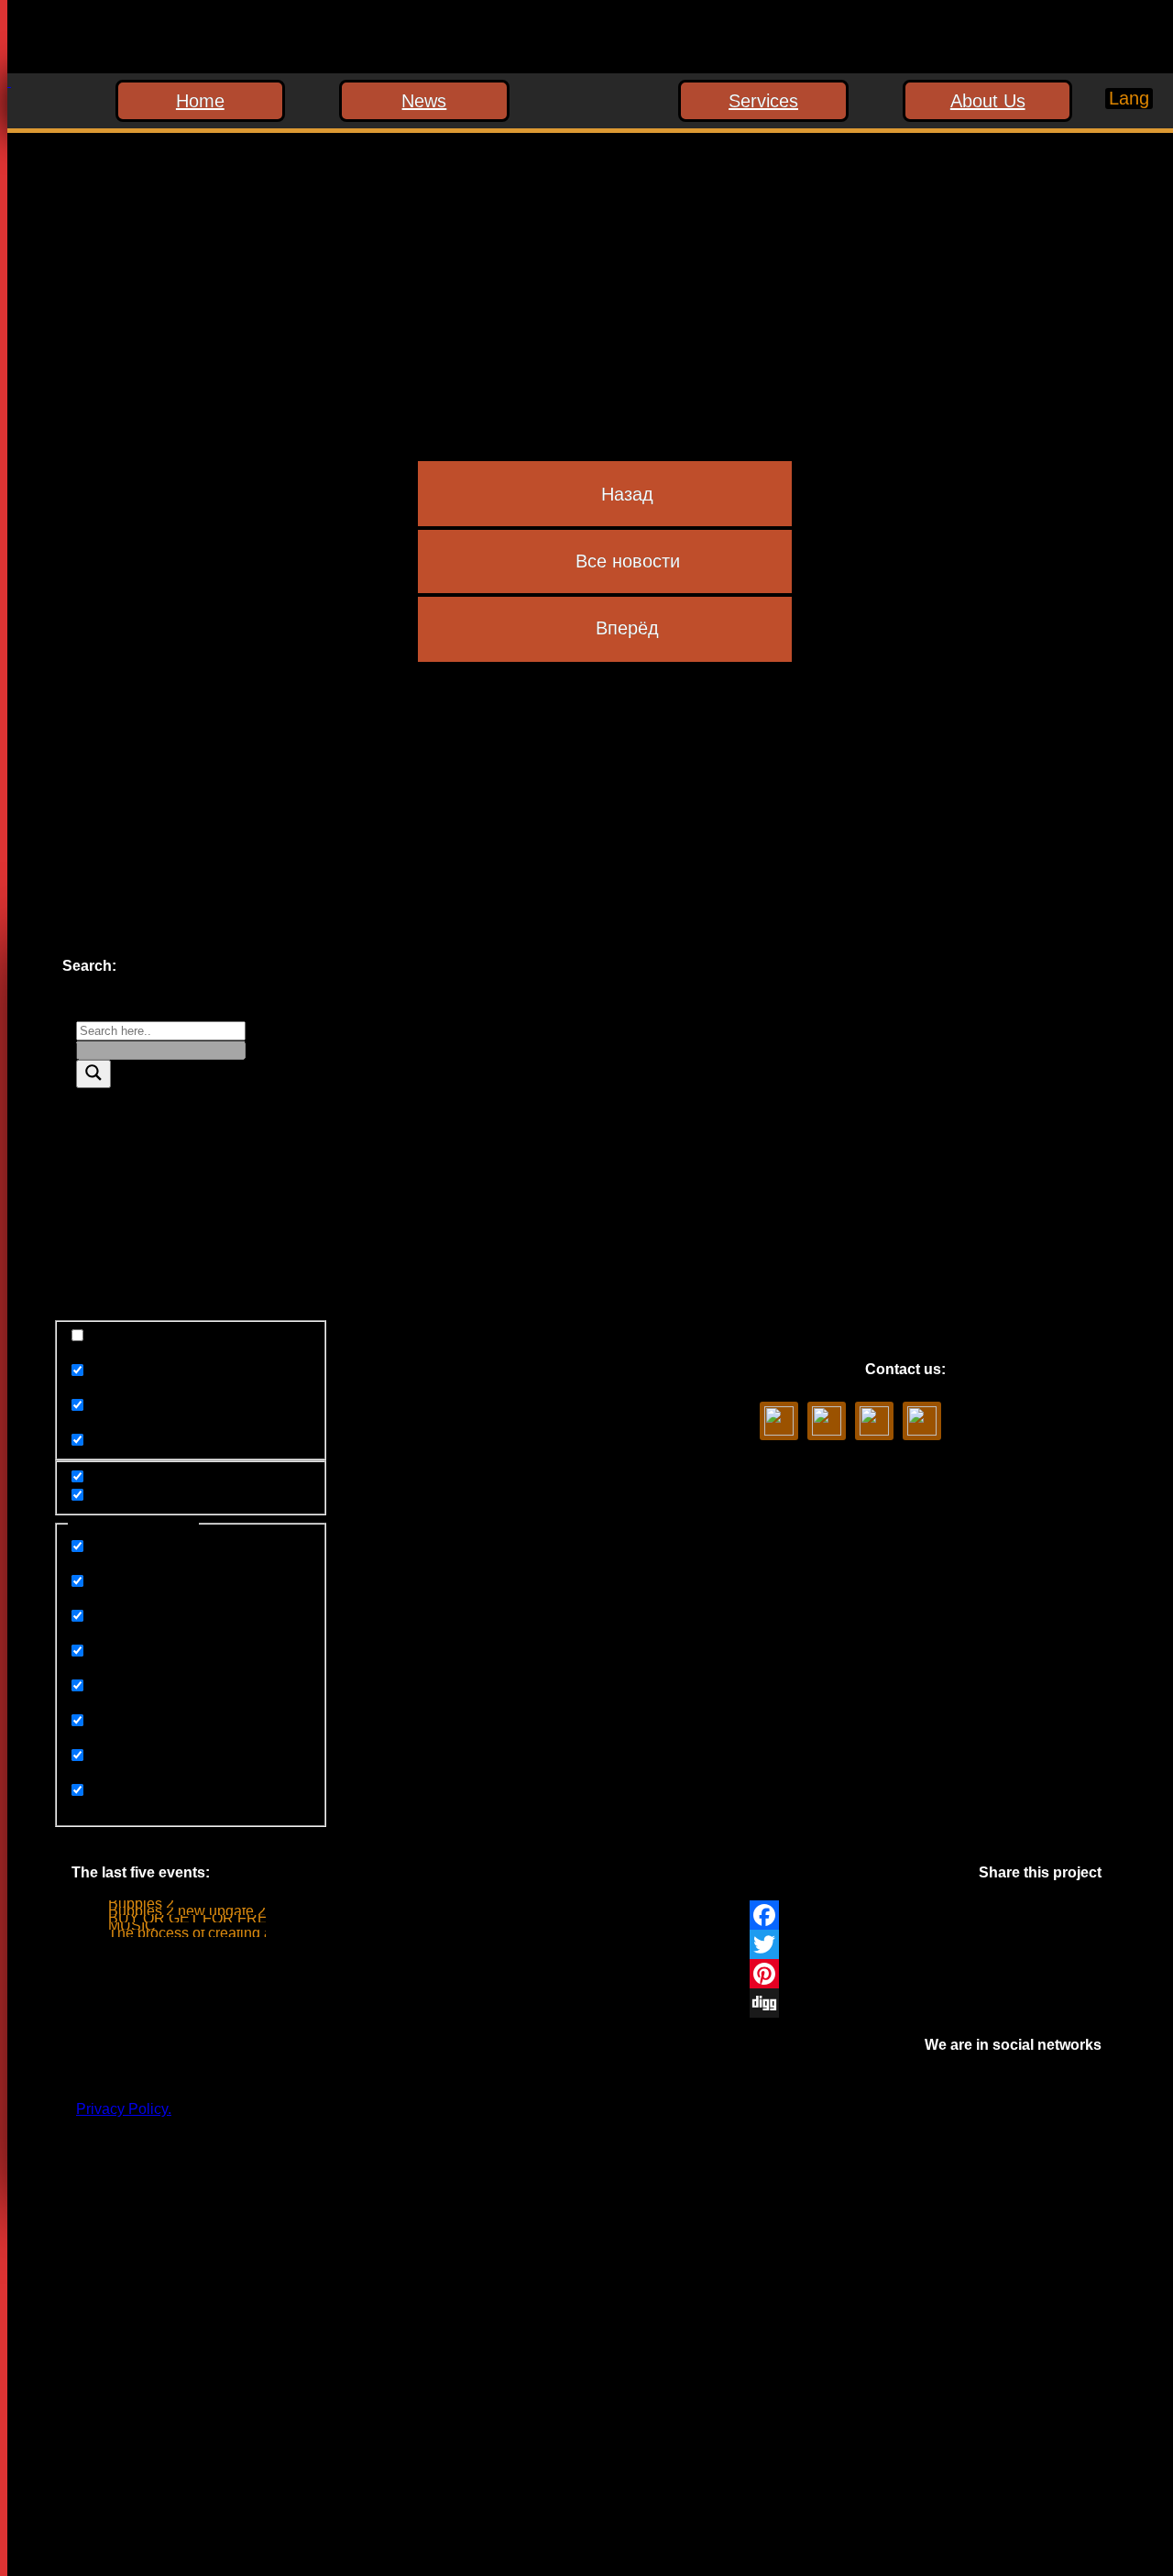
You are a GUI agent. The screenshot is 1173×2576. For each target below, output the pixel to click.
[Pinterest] (926, 1974)
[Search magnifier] (93, 1074)
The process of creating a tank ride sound (242, 1933)
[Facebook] (926, 1915)
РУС (1113, 132)
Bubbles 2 (141, 1904)
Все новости (628, 561)
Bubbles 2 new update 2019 (199, 1911)
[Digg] (926, 2003)
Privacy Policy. (124, 2109)
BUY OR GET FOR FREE (193, 1918)
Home (200, 101)
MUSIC (132, 1926)
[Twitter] (926, 1944)
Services (763, 101)
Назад (627, 494)
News (424, 101)
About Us (988, 101)
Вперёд (627, 628)
